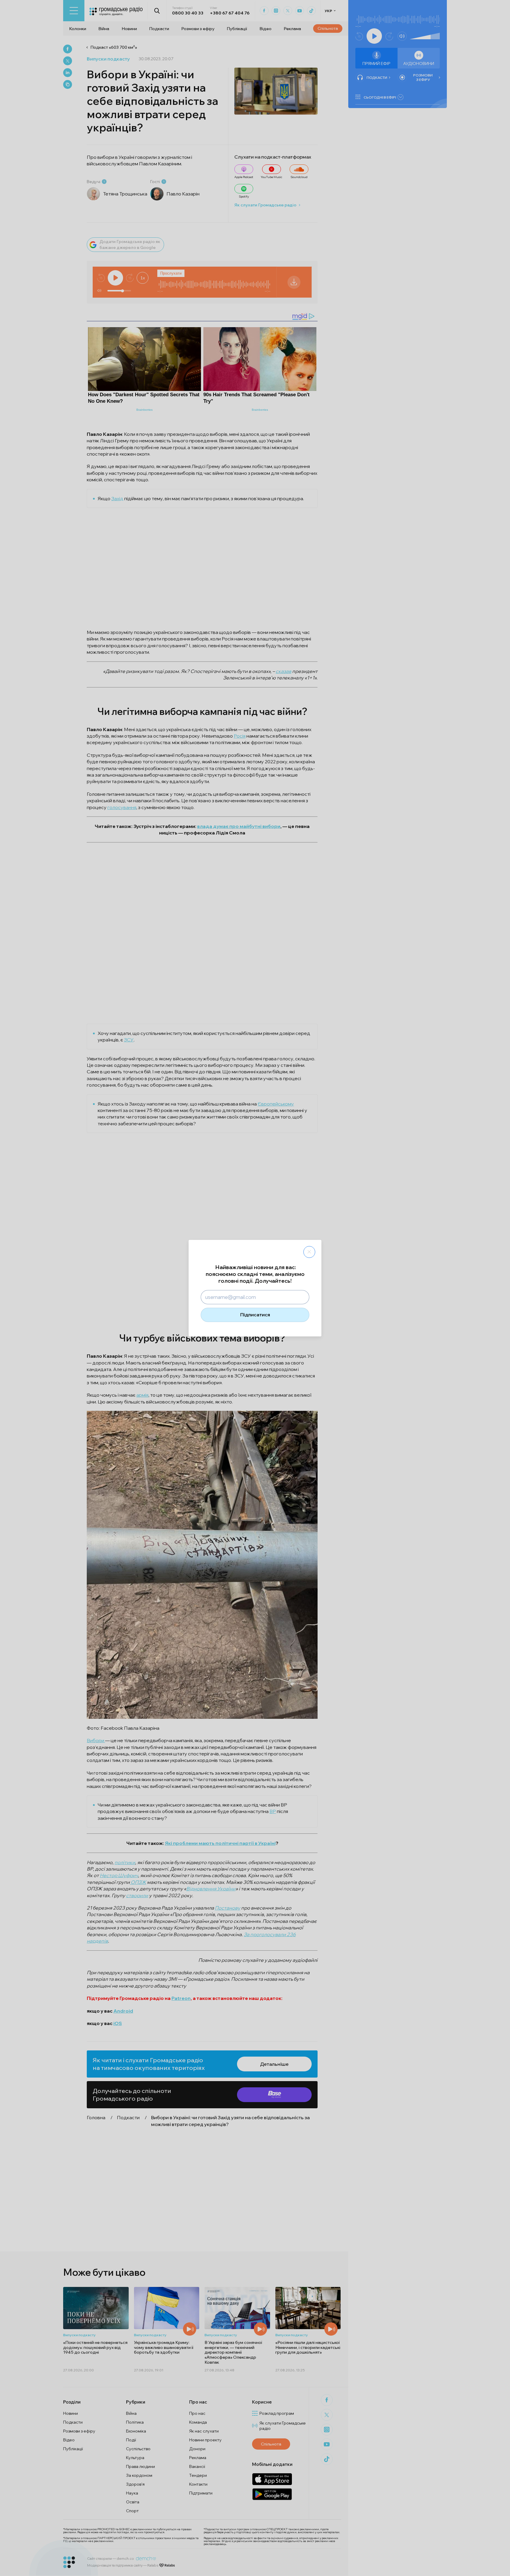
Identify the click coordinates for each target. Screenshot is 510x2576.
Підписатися (255, 1315)
